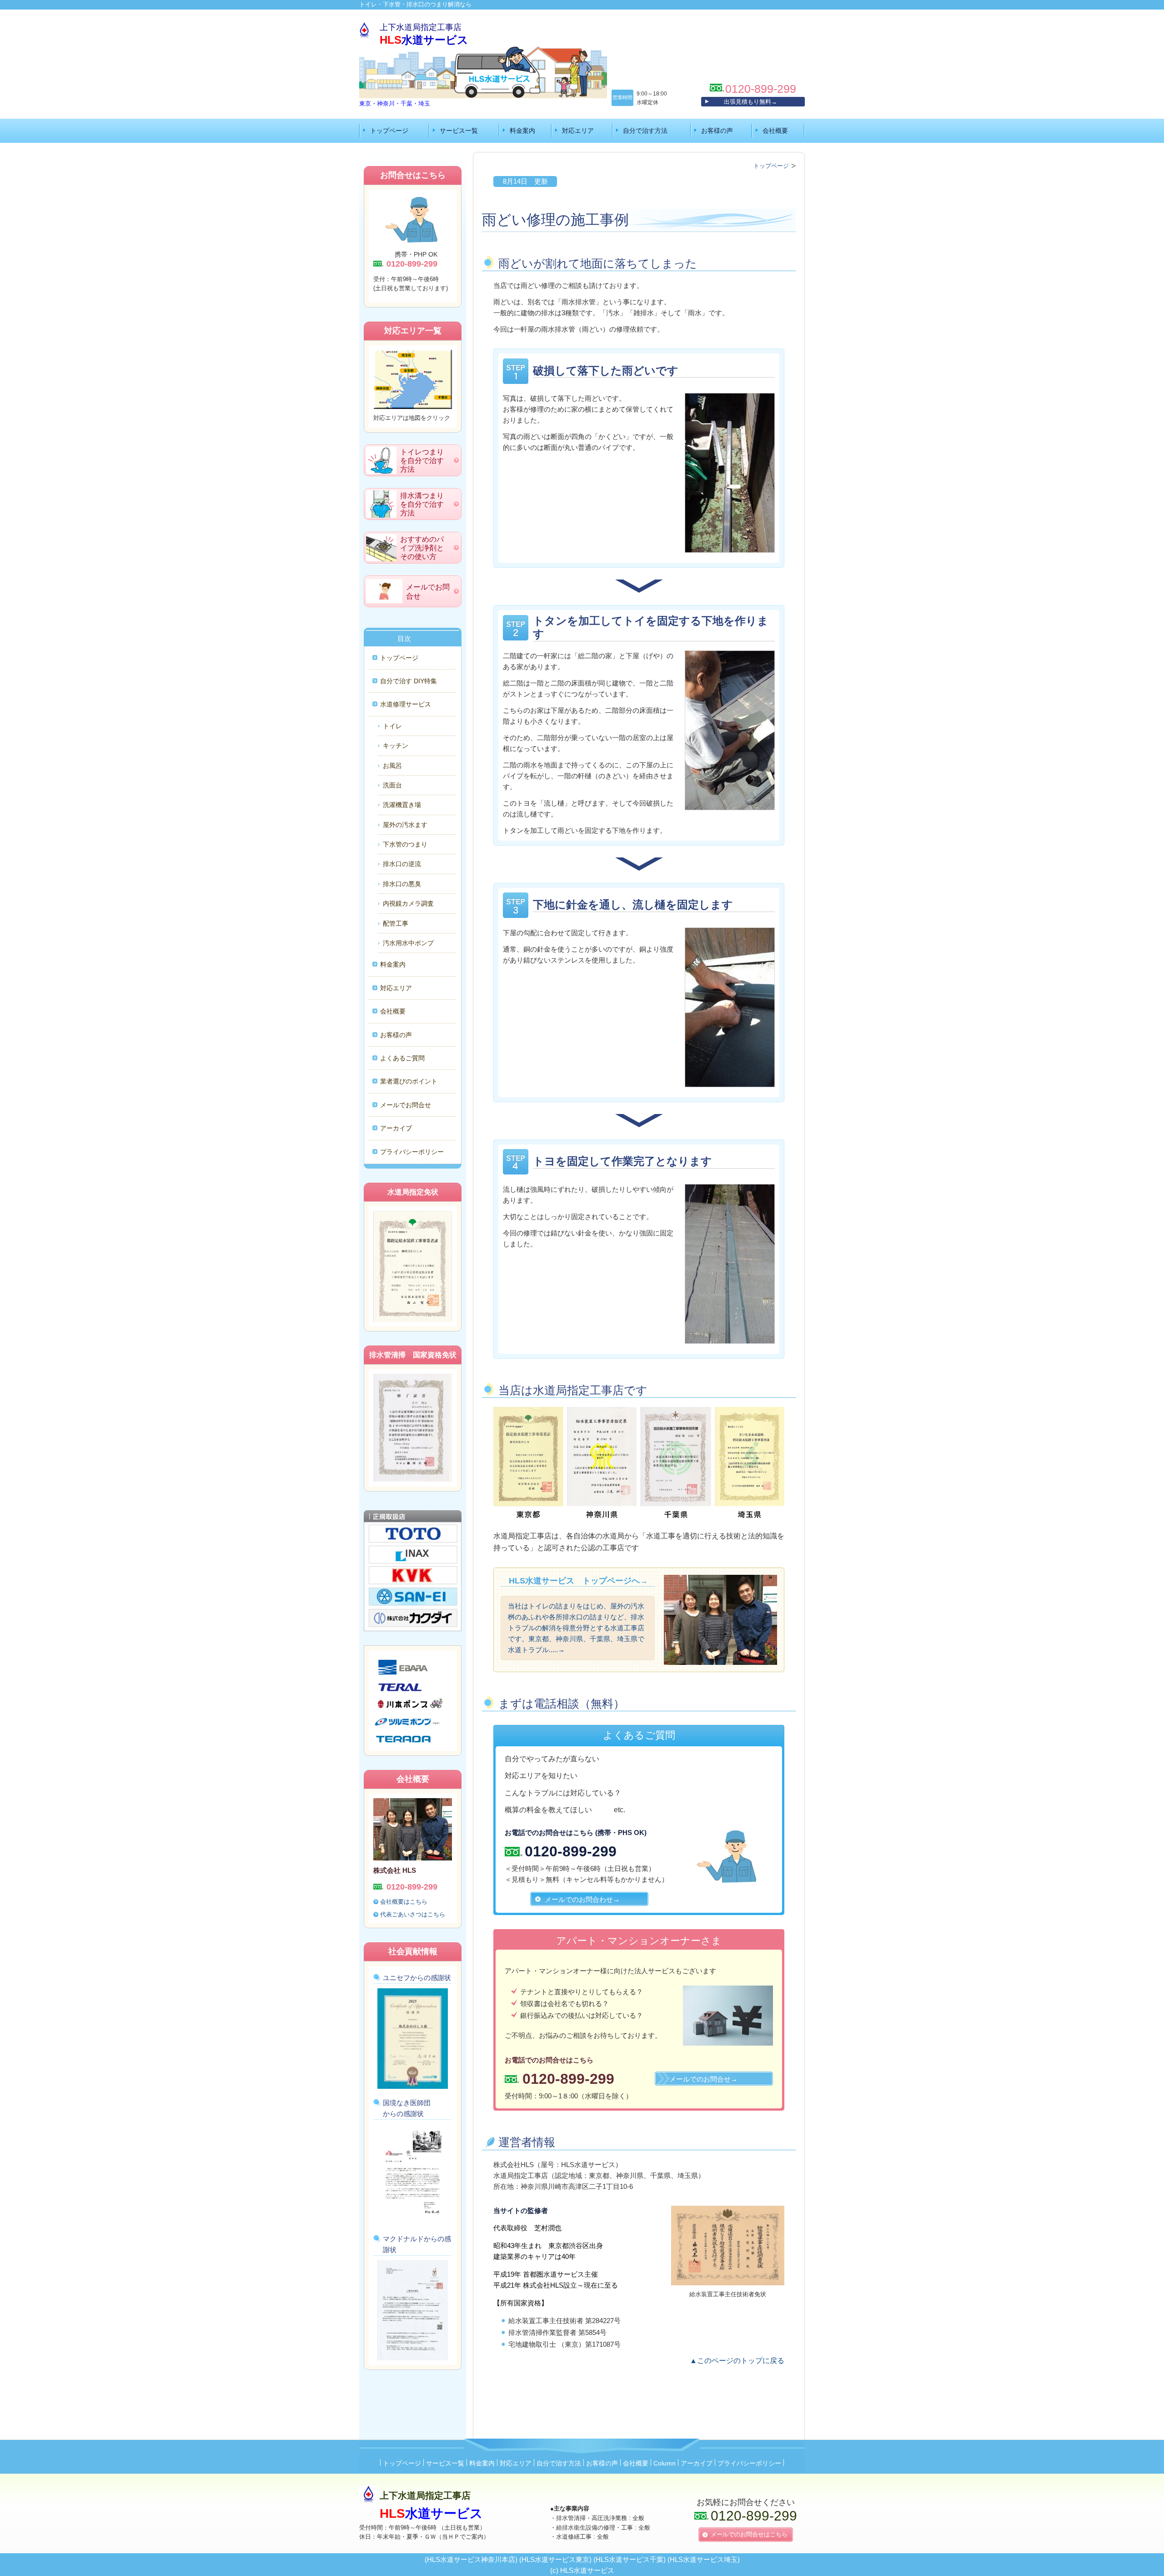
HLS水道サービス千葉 (630, 2559)
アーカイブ (396, 1128)
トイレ (392, 726)
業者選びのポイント (409, 1081)
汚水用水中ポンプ (408, 943)
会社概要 (775, 131)
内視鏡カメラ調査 (408, 903)
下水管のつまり (405, 844)
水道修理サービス (406, 704)
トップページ (389, 131)
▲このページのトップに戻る (737, 2361)
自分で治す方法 (645, 131)
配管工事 (396, 923)
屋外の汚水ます (405, 825)
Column (665, 2463)
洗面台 (392, 785)
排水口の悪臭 (402, 884)
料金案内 (522, 131)
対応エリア (578, 131)
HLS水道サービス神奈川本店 (471, 2559)
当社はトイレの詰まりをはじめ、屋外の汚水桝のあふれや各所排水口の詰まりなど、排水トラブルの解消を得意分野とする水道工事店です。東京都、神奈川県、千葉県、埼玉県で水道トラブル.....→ (576, 1628)
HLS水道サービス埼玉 (704, 2559)
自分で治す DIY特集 (409, 681)
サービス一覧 (459, 131)
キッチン (396, 746)
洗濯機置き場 (402, 805)
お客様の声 (717, 131)
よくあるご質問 (402, 1058)
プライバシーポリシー (412, 1152)
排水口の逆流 (402, 864)
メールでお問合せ (406, 1105)
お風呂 (392, 766)
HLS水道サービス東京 (555, 2559)
